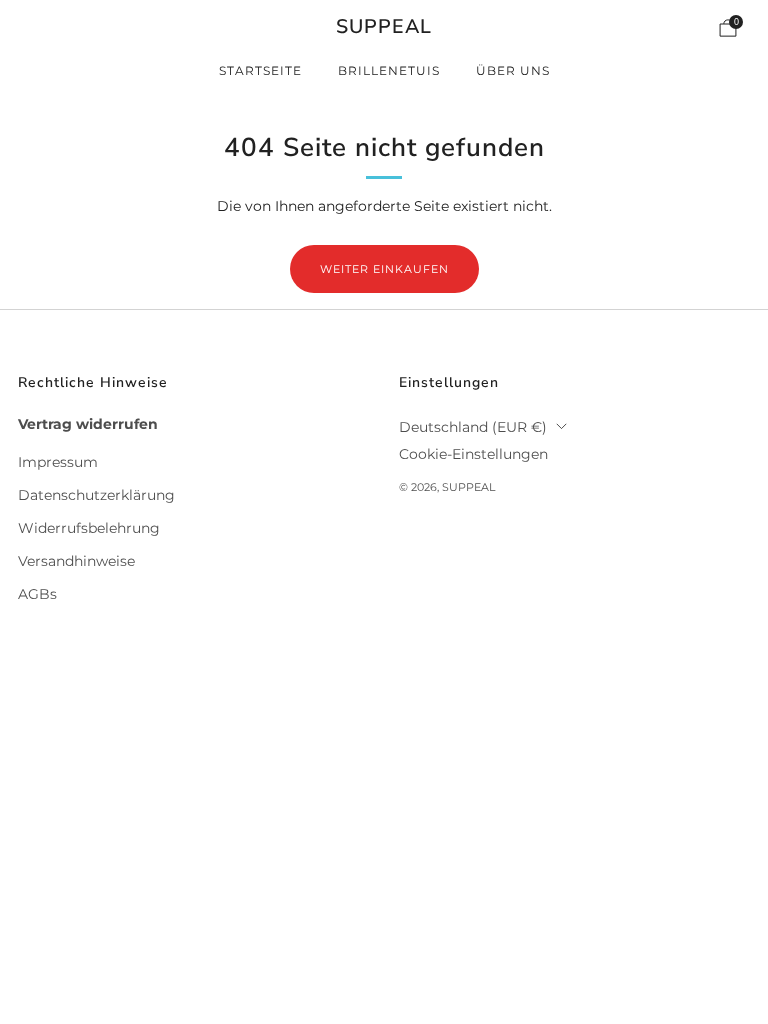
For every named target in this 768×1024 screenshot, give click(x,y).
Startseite (260, 70)
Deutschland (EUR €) (473, 427)
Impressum (58, 462)
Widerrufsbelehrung (89, 528)
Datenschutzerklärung (96, 495)
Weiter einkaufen (384, 269)
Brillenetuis (389, 70)
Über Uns (513, 70)
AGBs (37, 594)
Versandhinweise (76, 561)
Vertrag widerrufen (88, 424)
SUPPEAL (384, 27)
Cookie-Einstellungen (473, 454)
